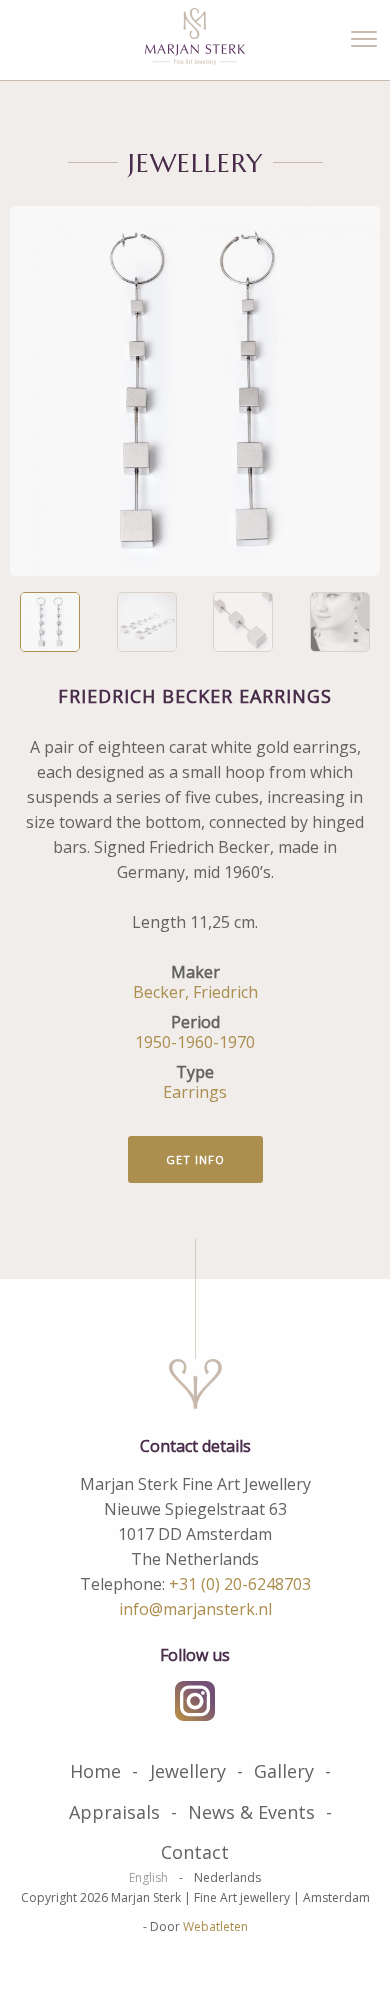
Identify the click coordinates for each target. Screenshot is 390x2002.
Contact (195, 1852)
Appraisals (114, 1812)
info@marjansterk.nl (195, 1609)
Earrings (195, 1092)
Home (95, 1771)
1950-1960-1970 (195, 1042)
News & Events (251, 1812)
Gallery (284, 1771)
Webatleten (215, 1926)
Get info (195, 1159)
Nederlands (227, 1878)
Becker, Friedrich (195, 992)
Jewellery (188, 1771)
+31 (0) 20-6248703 (240, 1584)
